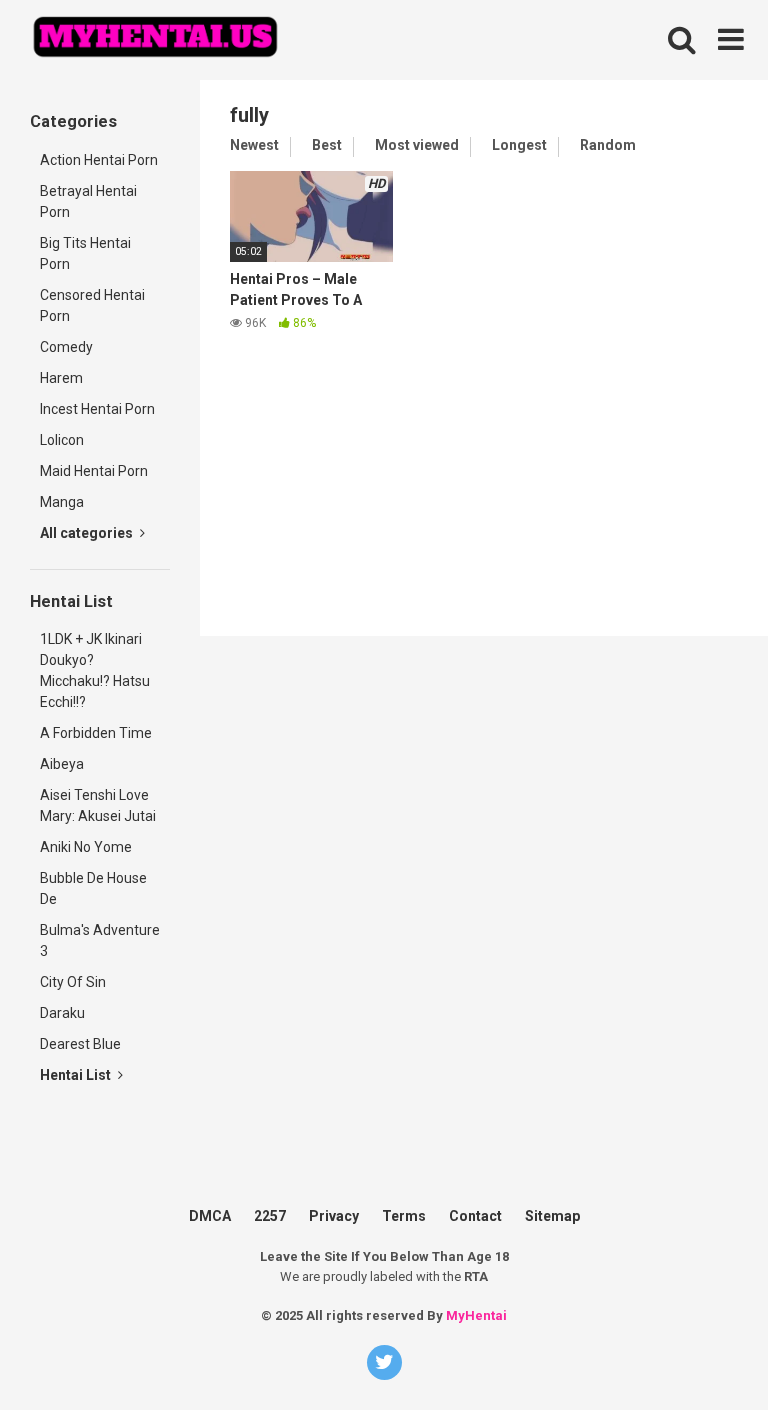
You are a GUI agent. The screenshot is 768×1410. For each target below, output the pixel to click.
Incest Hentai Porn (97, 409)
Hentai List (77, 1075)
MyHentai (476, 1315)
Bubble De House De (93, 888)
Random (608, 145)
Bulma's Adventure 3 (100, 940)
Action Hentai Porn (99, 160)
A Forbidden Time (96, 733)
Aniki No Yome (86, 847)
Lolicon (62, 440)
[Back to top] (721, 1309)
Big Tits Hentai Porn (85, 253)
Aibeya (62, 764)
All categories (88, 533)
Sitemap (552, 1216)
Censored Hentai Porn (92, 305)
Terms (404, 1216)
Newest (254, 145)
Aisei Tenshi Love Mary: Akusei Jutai (98, 805)
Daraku (62, 1013)
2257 (270, 1216)
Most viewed (417, 145)
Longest (519, 145)
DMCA (210, 1216)
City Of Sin (73, 982)
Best (327, 145)
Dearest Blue (80, 1044)
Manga (62, 502)
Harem (61, 378)
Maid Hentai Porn (94, 471)
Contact (475, 1216)
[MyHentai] (155, 40)
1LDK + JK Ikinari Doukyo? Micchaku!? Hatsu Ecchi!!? (95, 670)
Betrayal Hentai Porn (88, 201)
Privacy (334, 1216)
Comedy (66, 347)
